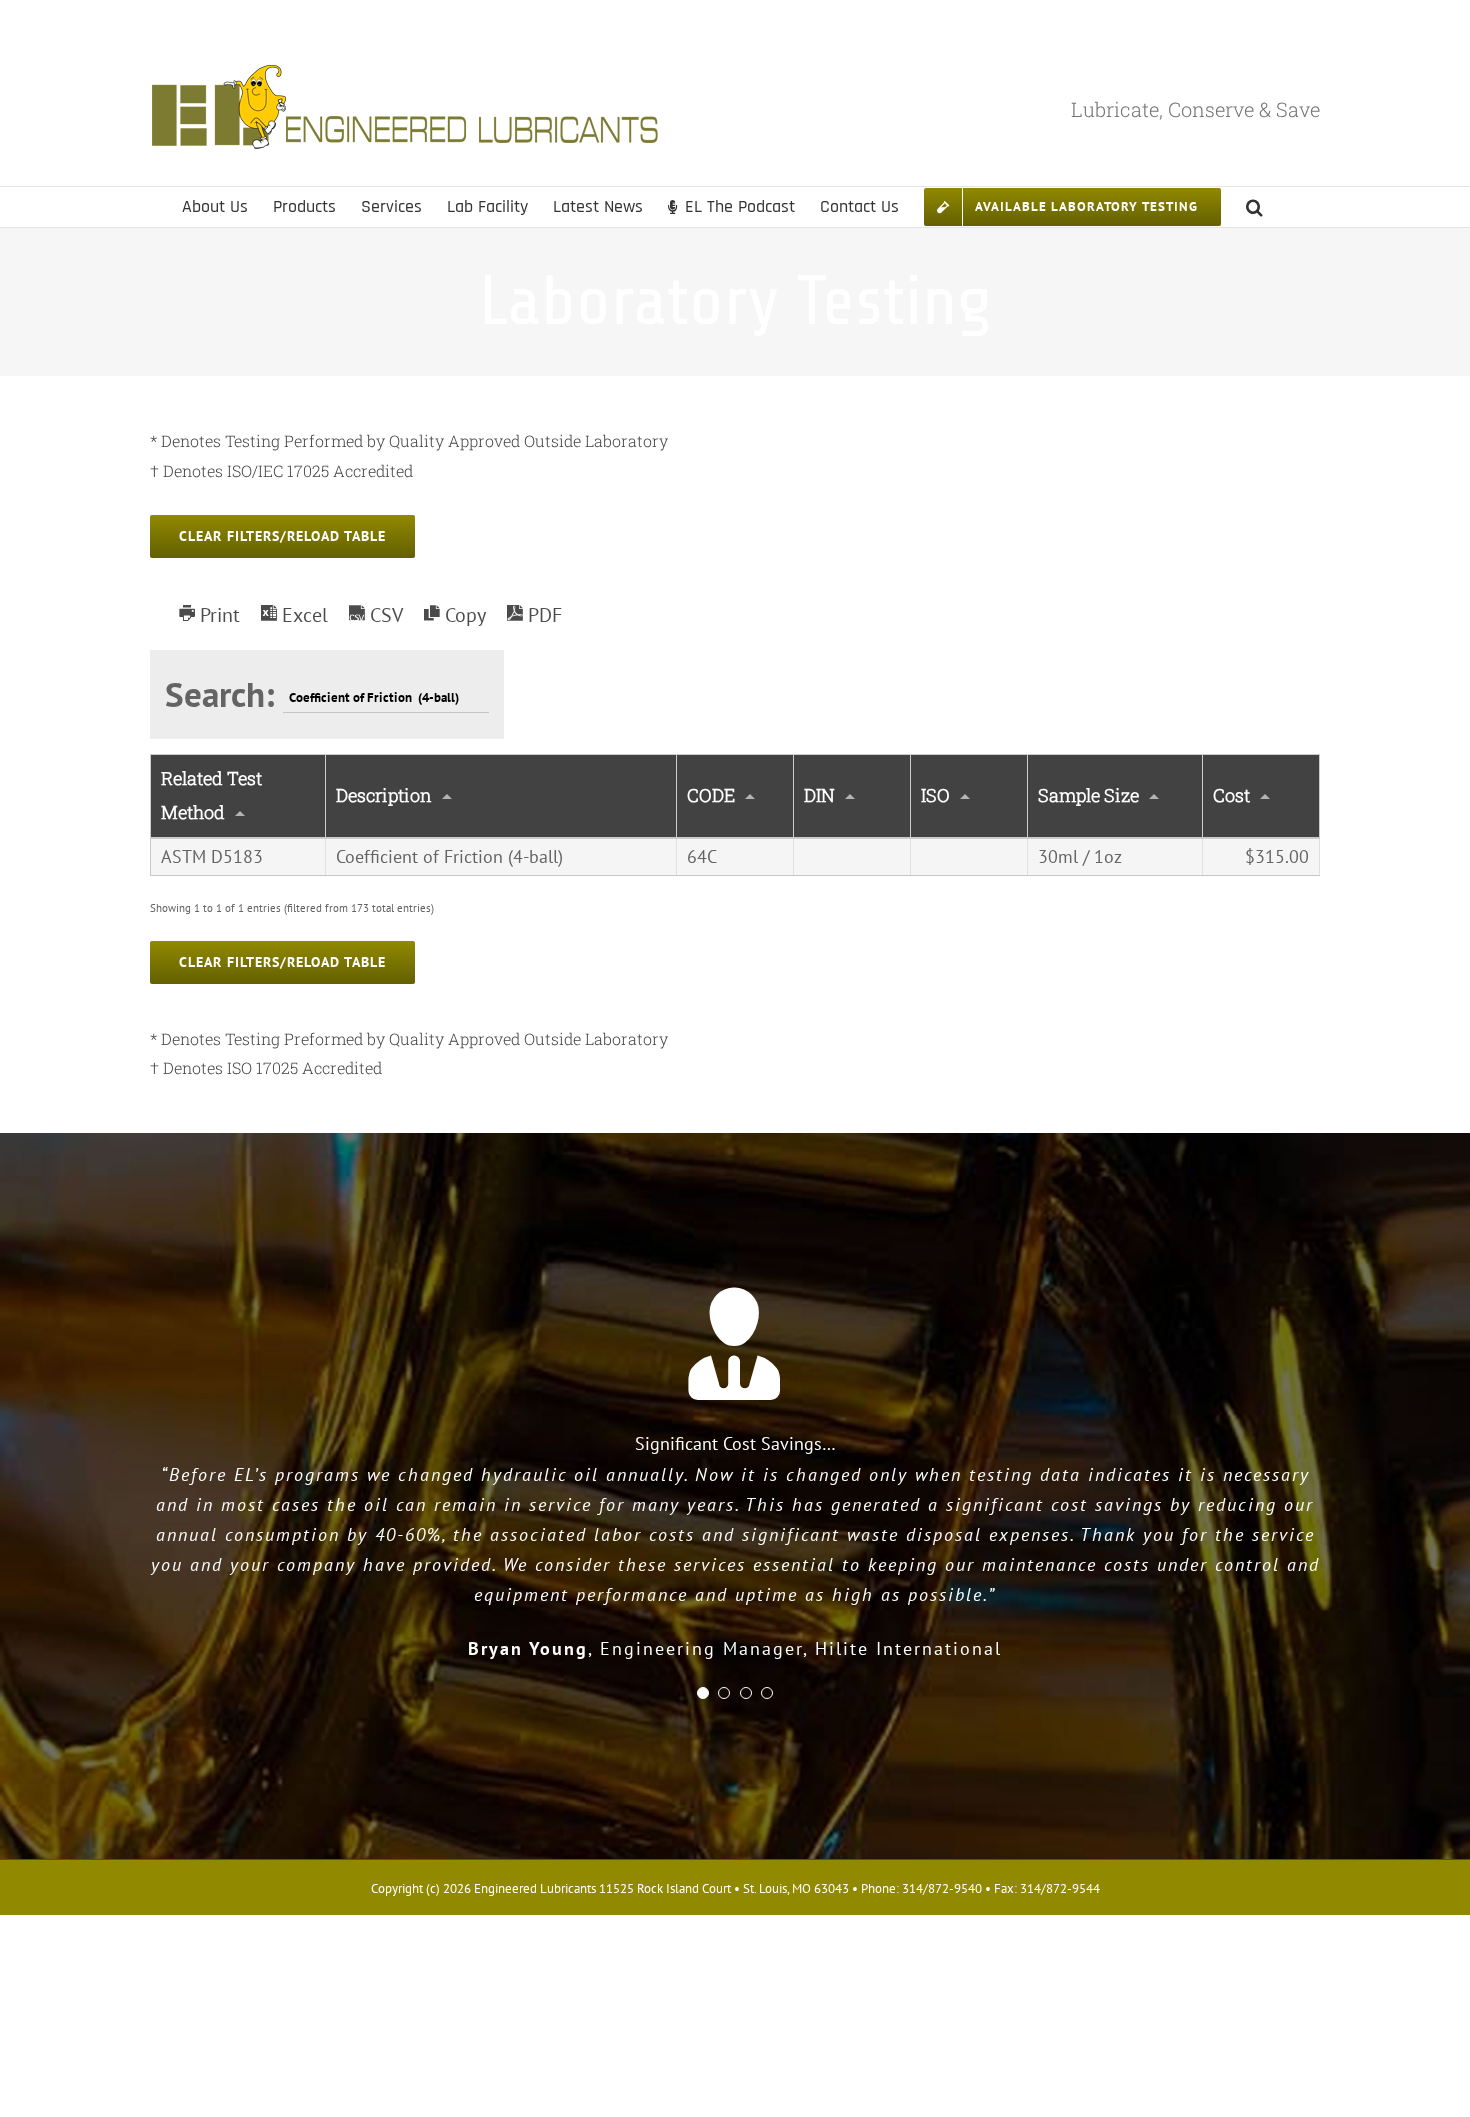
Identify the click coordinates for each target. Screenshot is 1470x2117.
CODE (711, 795)
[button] (1254, 207)
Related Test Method (211, 795)
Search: (224, 694)
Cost (1231, 795)
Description (384, 795)
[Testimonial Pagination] (703, 1693)
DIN (819, 795)
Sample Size (1088, 795)
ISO (935, 795)
